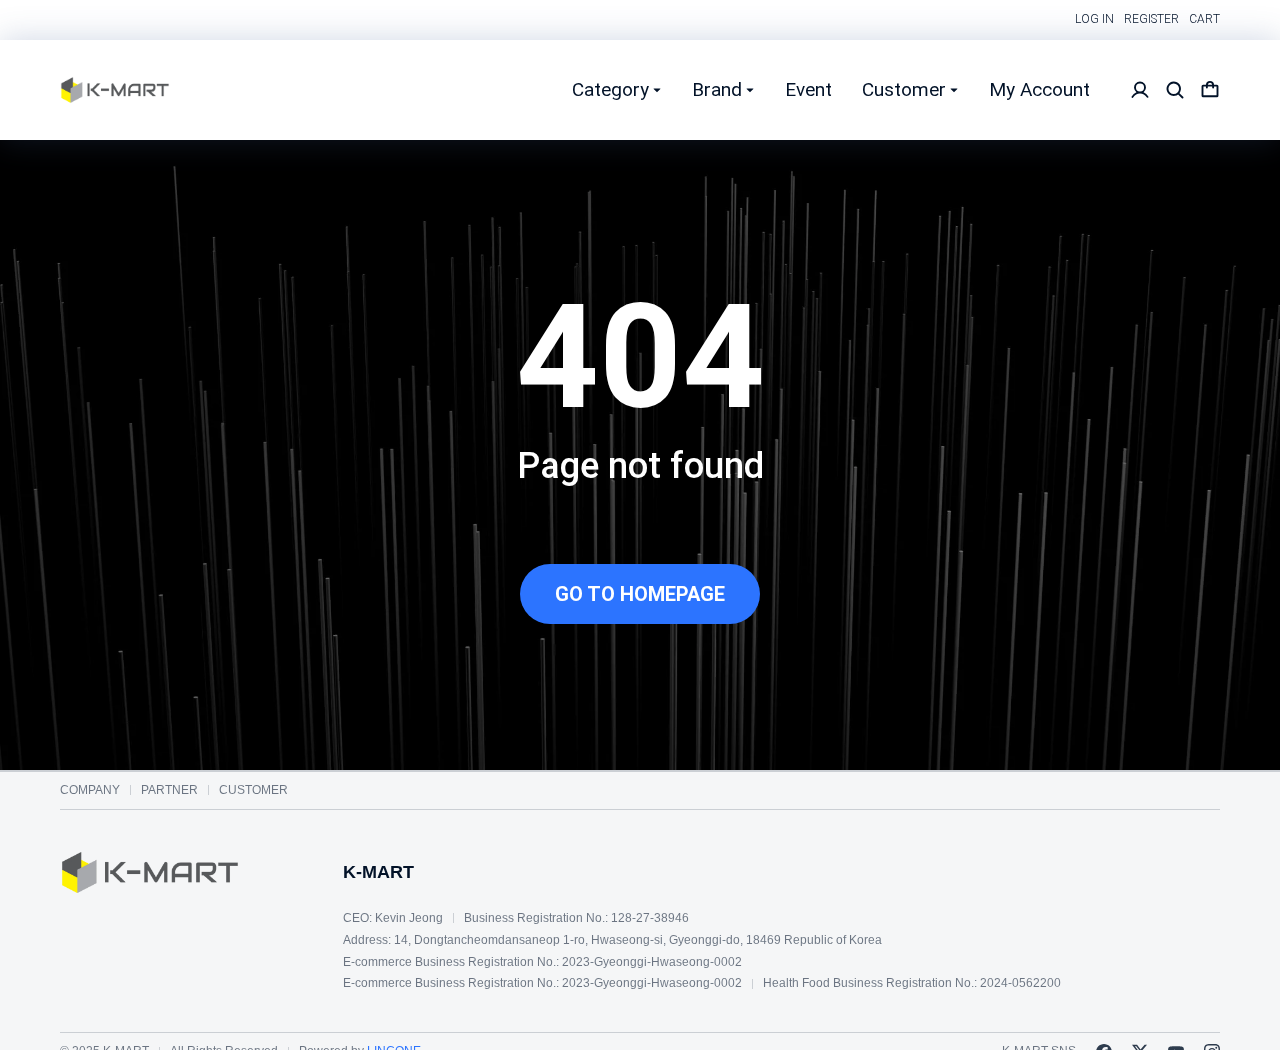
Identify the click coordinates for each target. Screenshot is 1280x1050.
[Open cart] (1210, 90)
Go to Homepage (640, 594)
